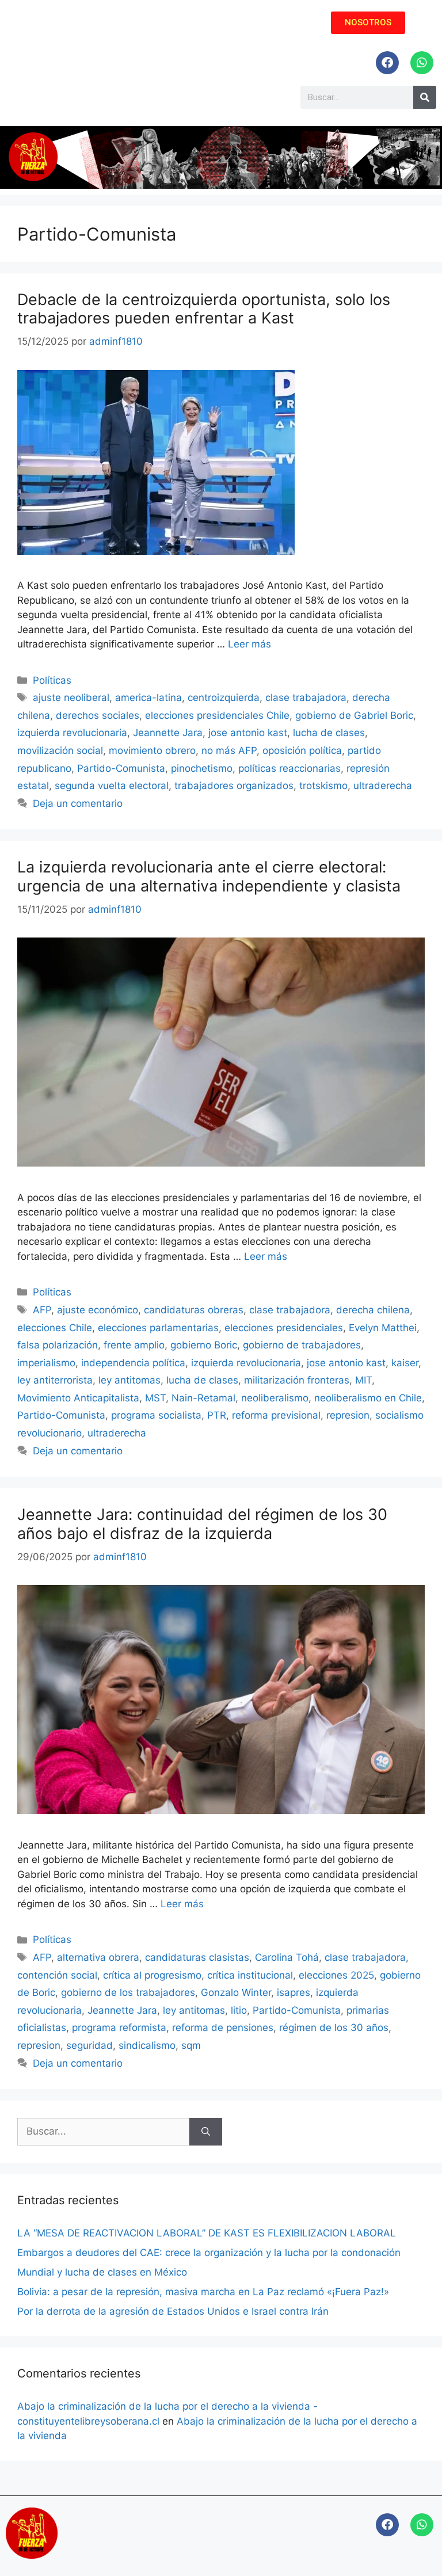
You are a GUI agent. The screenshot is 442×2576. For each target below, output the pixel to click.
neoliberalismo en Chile (368, 1398)
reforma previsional (276, 1415)
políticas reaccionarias (289, 768)
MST (155, 1398)
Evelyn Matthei (383, 1328)
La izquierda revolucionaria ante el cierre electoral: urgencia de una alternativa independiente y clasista (209, 876)
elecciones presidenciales (284, 1328)
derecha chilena (373, 1310)
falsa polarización (58, 1345)
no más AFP (229, 750)
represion (348, 1415)
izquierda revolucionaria (72, 733)
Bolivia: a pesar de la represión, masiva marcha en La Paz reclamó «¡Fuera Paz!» (203, 2292)
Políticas (52, 680)
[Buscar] (206, 2132)
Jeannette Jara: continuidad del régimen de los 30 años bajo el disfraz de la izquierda (202, 1524)
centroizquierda (224, 698)
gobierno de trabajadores (302, 1345)
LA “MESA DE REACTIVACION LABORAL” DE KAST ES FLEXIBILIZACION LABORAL (207, 2233)
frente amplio (134, 1345)
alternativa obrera (98, 1957)
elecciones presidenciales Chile (217, 715)
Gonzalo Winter (236, 1992)
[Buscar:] (103, 2132)
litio (239, 2010)
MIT (363, 1380)
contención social (57, 1975)
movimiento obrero (152, 750)
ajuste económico (98, 1310)
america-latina (148, 698)
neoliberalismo (275, 1398)
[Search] (425, 97)
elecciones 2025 (336, 1975)
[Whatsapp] (422, 63)
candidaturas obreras (194, 1310)
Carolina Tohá (287, 1957)
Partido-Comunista (121, 768)
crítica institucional (250, 1975)
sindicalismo (147, 2045)
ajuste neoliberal (71, 698)
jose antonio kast (248, 733)
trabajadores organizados (234, 786)
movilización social (60, 750)
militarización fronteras (297, 1380)
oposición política (302, 750)
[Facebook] (387, 63)
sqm (191, 2045)
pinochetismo (202, 768)
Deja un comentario (78, 803)
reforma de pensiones (223, 2028)
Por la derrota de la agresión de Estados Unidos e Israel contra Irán (173, 2311)
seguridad (89, 2045)
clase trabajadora (306, 698)
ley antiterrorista (55, 1380)
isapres (294, 1992)
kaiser (405, 1363)
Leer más (249, 644)
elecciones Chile (55, 1328)
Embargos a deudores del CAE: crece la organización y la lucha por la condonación (209, 2253)
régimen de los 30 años (334, 2028)
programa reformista (119, 2028)
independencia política (133, 1363)
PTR (217, 1415)
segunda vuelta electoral (112, 786)
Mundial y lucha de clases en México (102, 2272)
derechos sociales (98, 715)
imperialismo (46, 1363)
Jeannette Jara (168, 733)
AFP (42, 1310)
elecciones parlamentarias (158, 1328)
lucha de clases (329, 733)
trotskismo (323, 786)
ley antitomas (129, 1380)
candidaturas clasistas (197, 1957)
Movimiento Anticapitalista (78, 1398)
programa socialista (156, 1415)
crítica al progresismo (152, 1975)
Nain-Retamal (203, 1398)
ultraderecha (383, 786)
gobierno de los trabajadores (128, 1992)
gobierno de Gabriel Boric (354, 715)
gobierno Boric (204, 1345)
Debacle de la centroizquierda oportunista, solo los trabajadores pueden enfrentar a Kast (204, 309)
